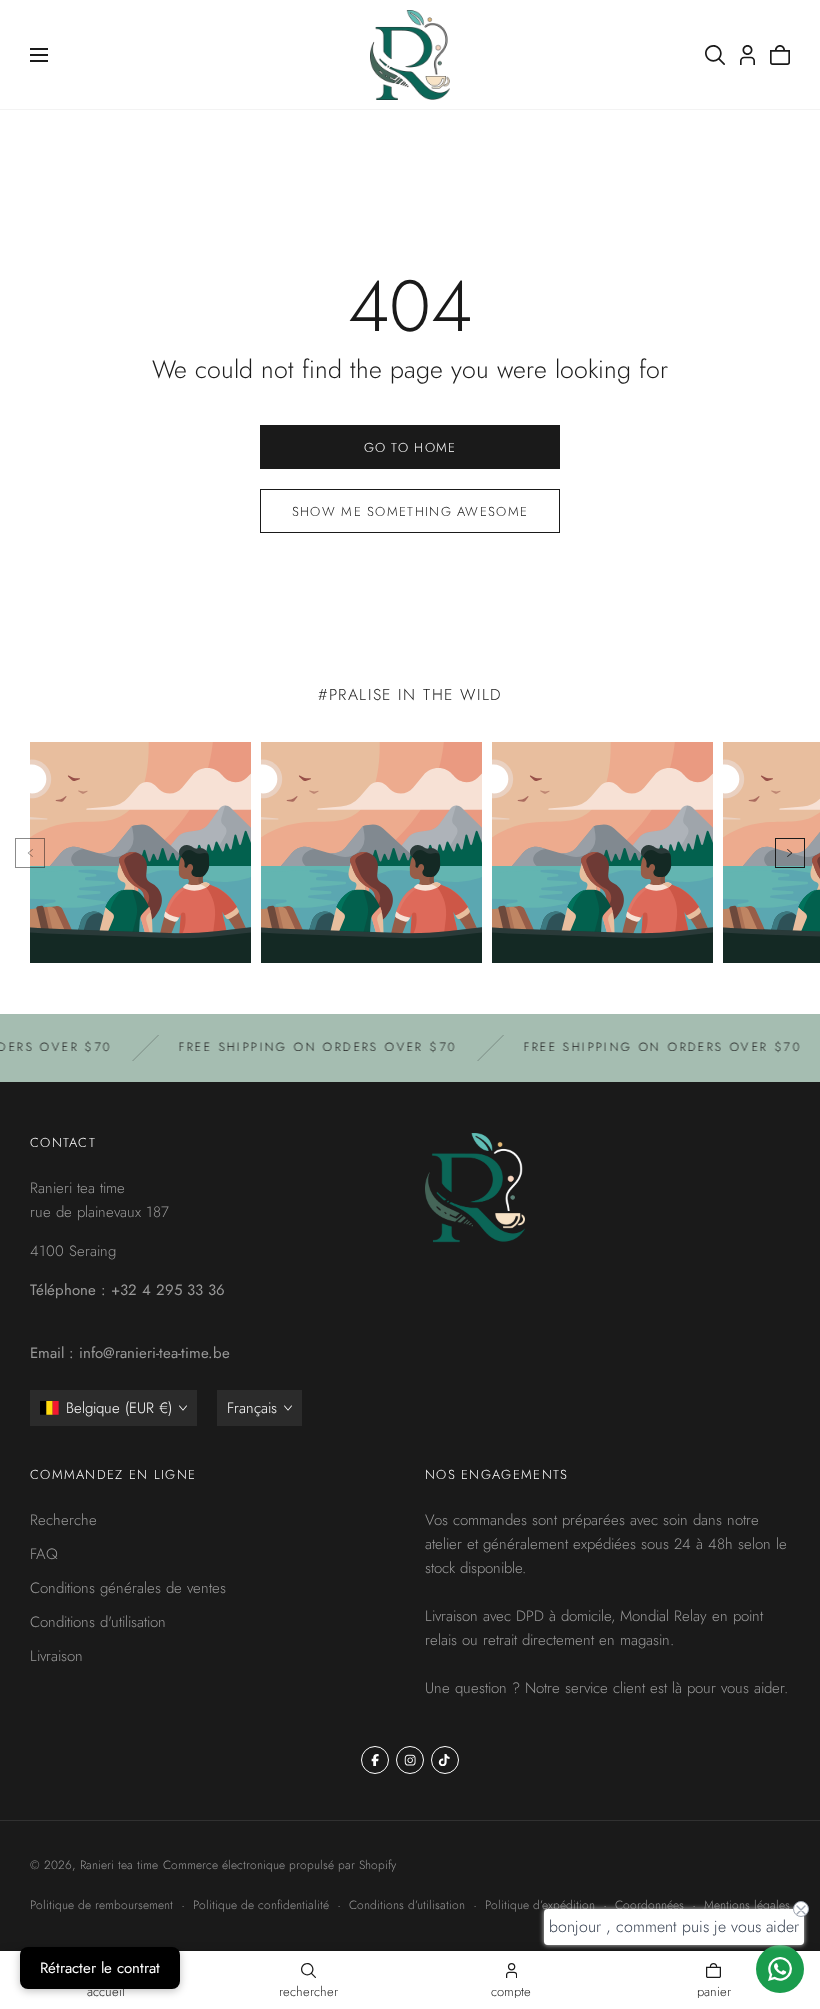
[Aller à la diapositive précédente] (30, 853)
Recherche (63, 1520)
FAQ (44, 1554)
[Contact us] (780, 1969)
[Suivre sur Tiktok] (445, 1760)
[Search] (715, 55)
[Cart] (780, 55)
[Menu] (39, 55)
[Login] (747, 55)
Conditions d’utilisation (407, 1905)
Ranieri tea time (119, 1865)
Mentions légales (747, 1905)
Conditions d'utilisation (98, 1622)
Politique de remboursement (101, 1905)
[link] (410, 447)
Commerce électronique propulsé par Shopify (279, 1865)
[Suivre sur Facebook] (375, 1760)
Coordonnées (649, 1905)
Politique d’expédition (540, 1905)
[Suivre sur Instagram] (410, 1760)
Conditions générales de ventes (128, 1588)
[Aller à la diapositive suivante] (790, 853)
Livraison (56, 1656)
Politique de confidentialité (261, 1905)
